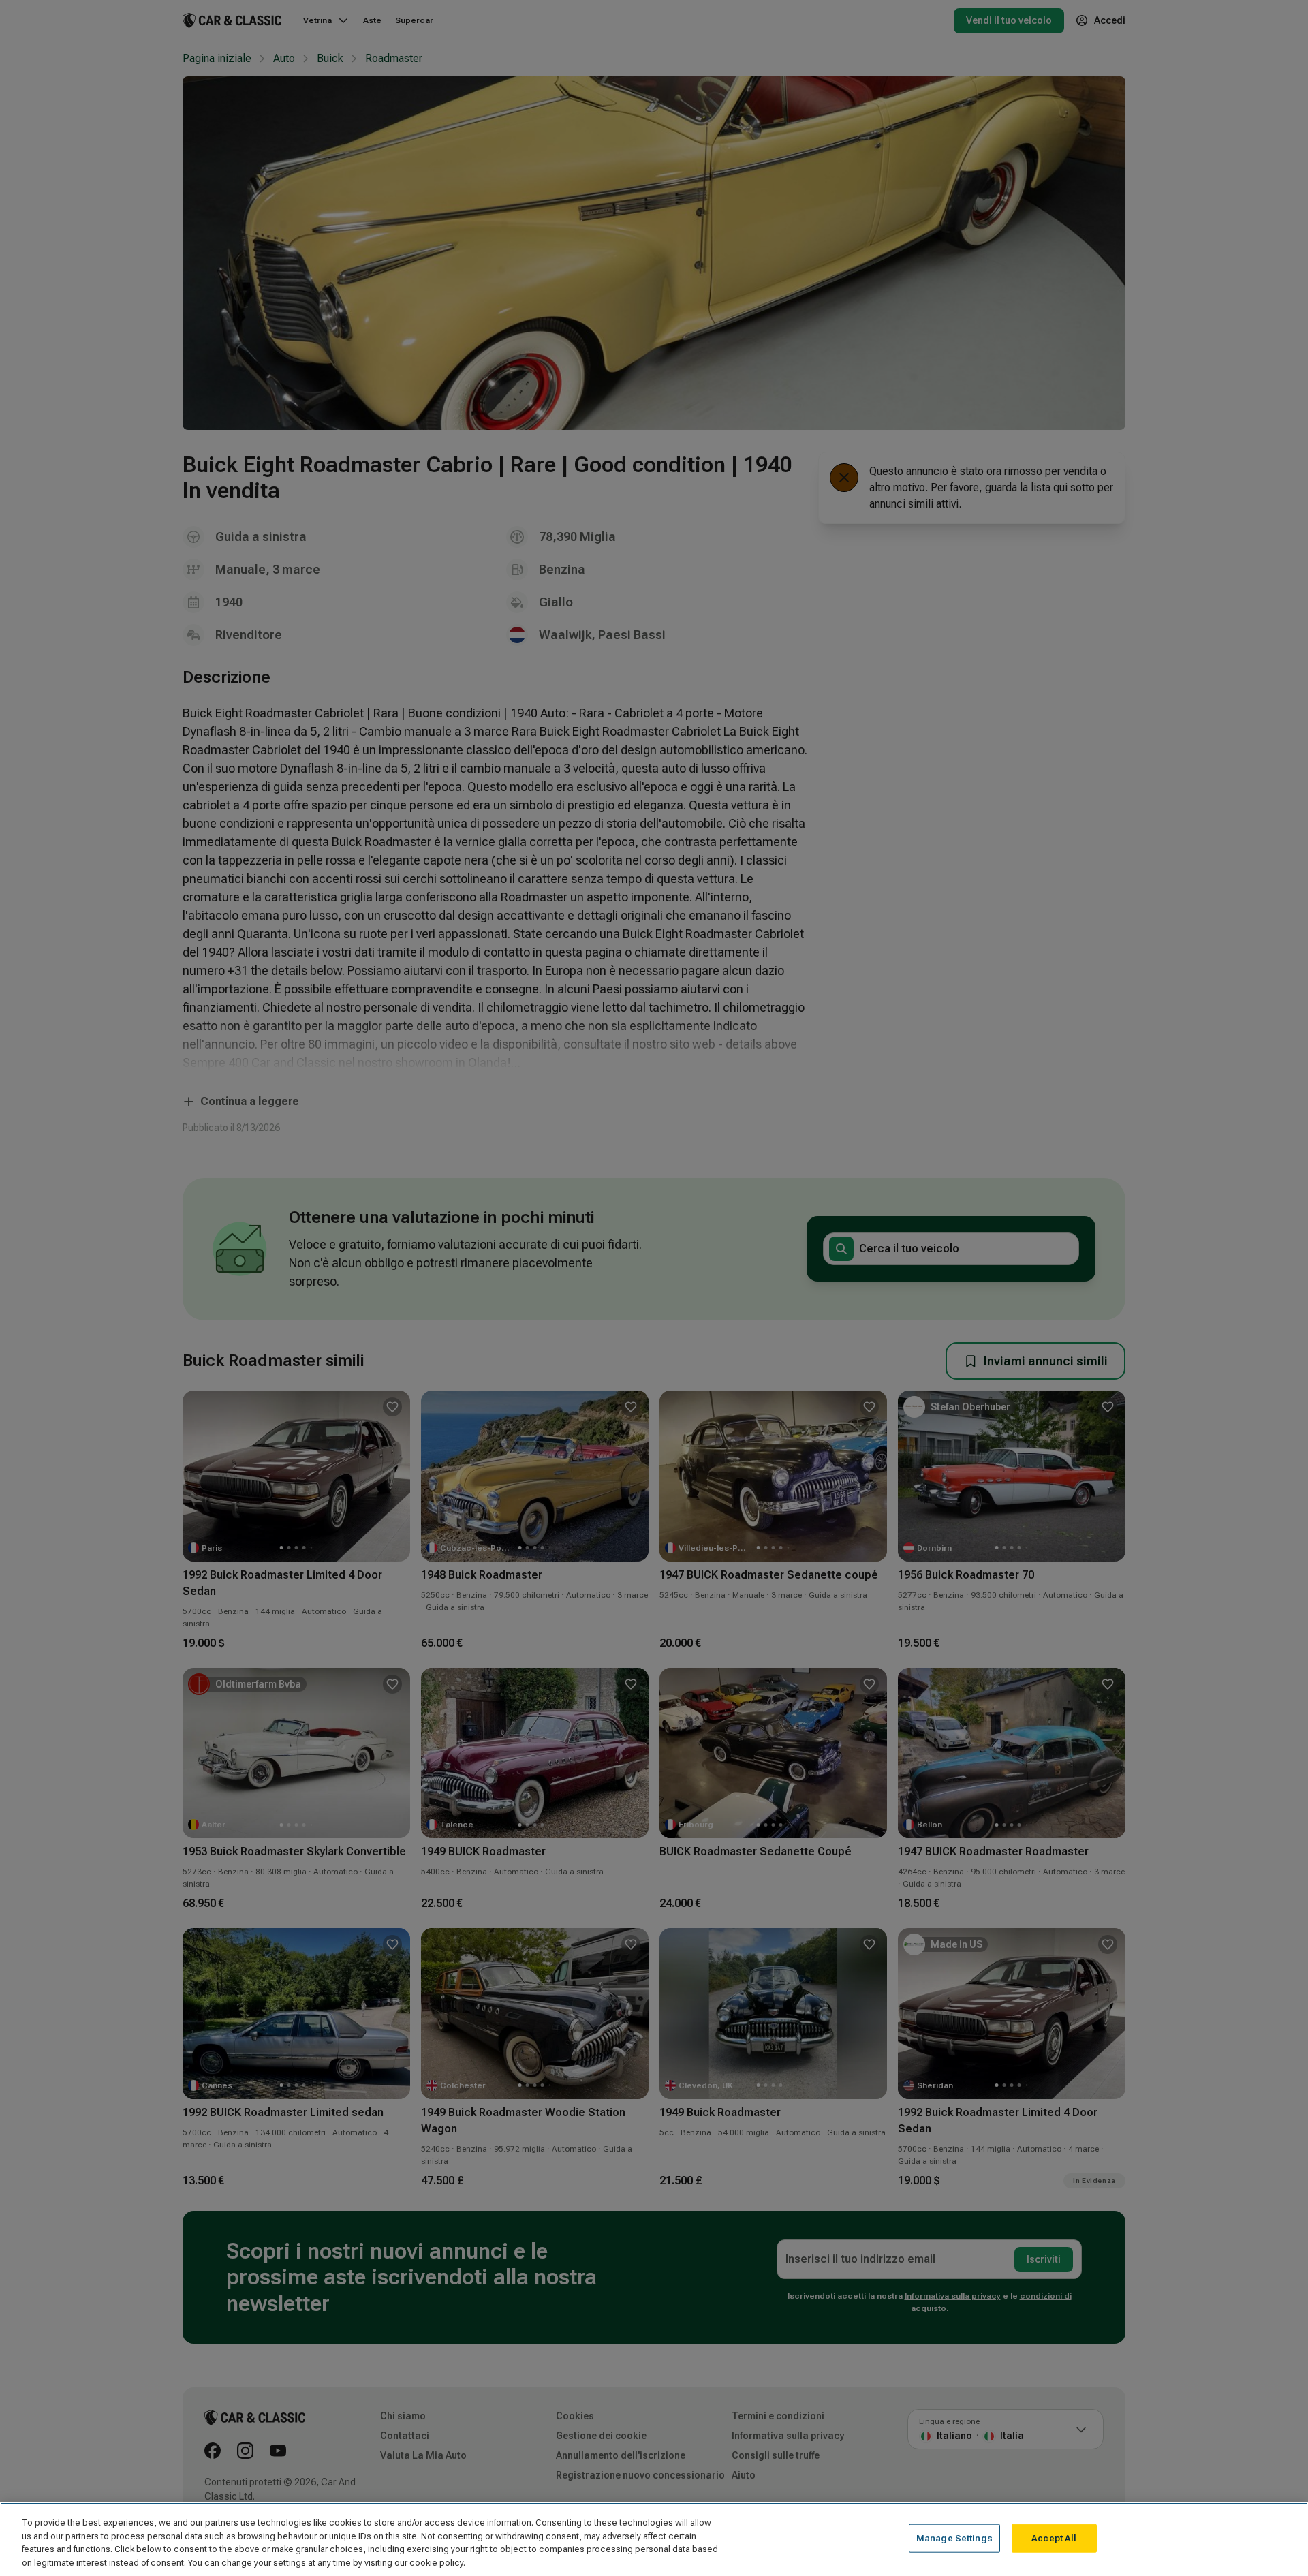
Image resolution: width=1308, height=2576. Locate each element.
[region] (654, 2539)
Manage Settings (954, 2538)
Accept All (1054, 2538)
